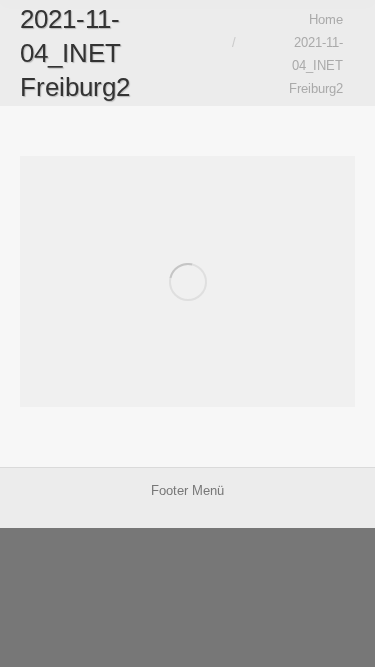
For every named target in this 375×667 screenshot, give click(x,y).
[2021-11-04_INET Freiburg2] (187, 281)
